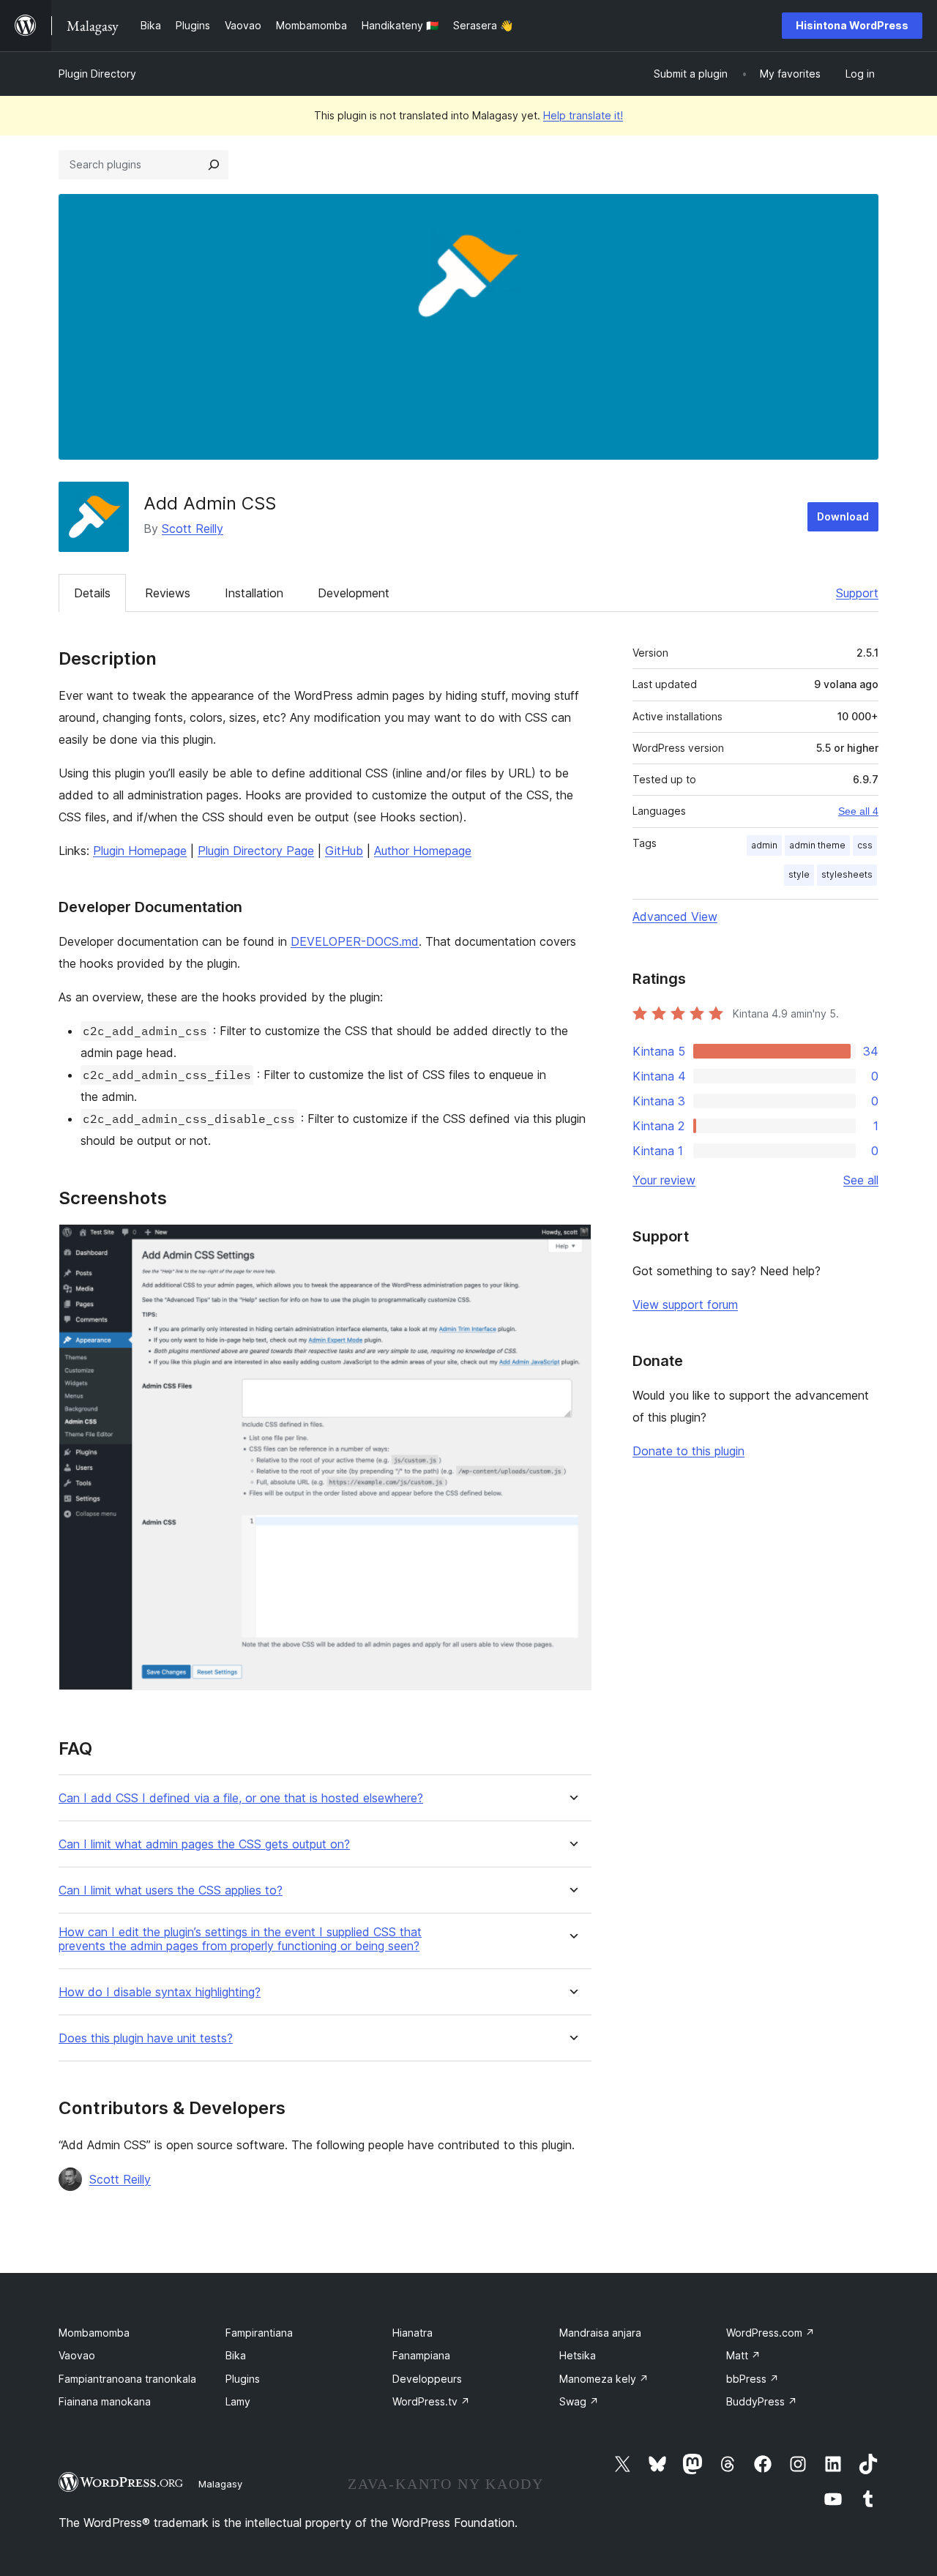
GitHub (344, 851)
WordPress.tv (431, 2401)
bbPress (753, 2379)
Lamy (238, 2401)
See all (861, 1180)
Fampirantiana (259, 2333)
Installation (254, 593)
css (865, 845)
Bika (236, 2355)
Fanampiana (421, 2355)
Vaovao (77, 2355)
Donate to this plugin (688, 1451)
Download (843, 516)
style (799, 874)
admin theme (817, 845)
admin (764, 845)
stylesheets (847, 874)
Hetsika (578, 2355)
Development (354, 593)
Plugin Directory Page (256, 851)
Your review (664, 1180)
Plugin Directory (97, 74)
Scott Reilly (193, 529)
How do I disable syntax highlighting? (160, 1992)
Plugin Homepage (140, 851)
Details (92, 593)
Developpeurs (427, 2379)
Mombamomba (94, 2333)
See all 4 (858, 811)
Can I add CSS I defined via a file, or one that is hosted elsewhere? (241, 1798)
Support (857, 593)
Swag (579, 2401)
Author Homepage (423, 851)
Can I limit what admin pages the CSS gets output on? (204, 1844)
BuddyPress (762, 2401)
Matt (743, 2355)
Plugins (243, 2379)
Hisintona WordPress (852, 25)
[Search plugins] (214, 165)
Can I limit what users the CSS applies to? (171, 1890)
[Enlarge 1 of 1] (572, 1244)
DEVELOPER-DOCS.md (355, 941)
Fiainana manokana (105, 2401)
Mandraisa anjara (600, 2333)
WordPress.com (770, 2333)
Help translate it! (583, 115)
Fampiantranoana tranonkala (127, 2379)
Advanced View (675, 916)
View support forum (685, 1304)
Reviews (168, 593)
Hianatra (412, 2333)
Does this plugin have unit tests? (146, 2038)
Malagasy (220, 2484)
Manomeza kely (604, 2379)
